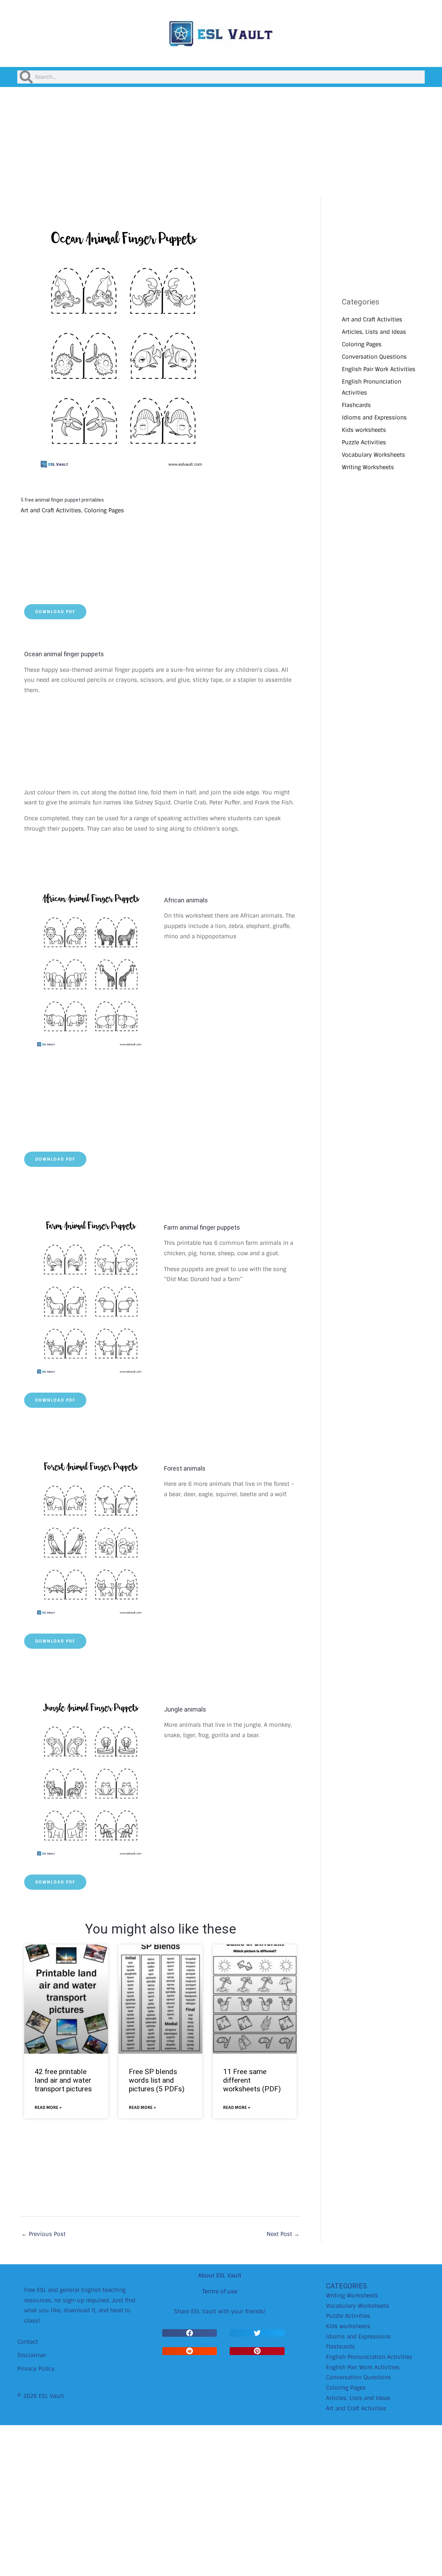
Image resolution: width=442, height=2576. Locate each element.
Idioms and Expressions (374, 418)
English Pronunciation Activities (369, 2357)
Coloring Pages (104, 510)
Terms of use (220, 2291)
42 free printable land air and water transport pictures (63, 2080)
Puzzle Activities (364, 442)
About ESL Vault (220, 2275)
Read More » (48, 2108)
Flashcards (356, 405)
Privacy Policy (36, 2369)
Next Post (283, 2234)
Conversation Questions (374, 357)
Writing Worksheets (368, 467)
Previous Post (44, 2234)
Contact (28, 2342)
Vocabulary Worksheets (373, 455)
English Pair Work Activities (379, 369)
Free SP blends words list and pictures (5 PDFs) (157, 2080)
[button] (190, 2333)
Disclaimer (32, 2355)
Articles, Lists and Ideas (374, 332)
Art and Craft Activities (51, 510)
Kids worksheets (364, 430)
